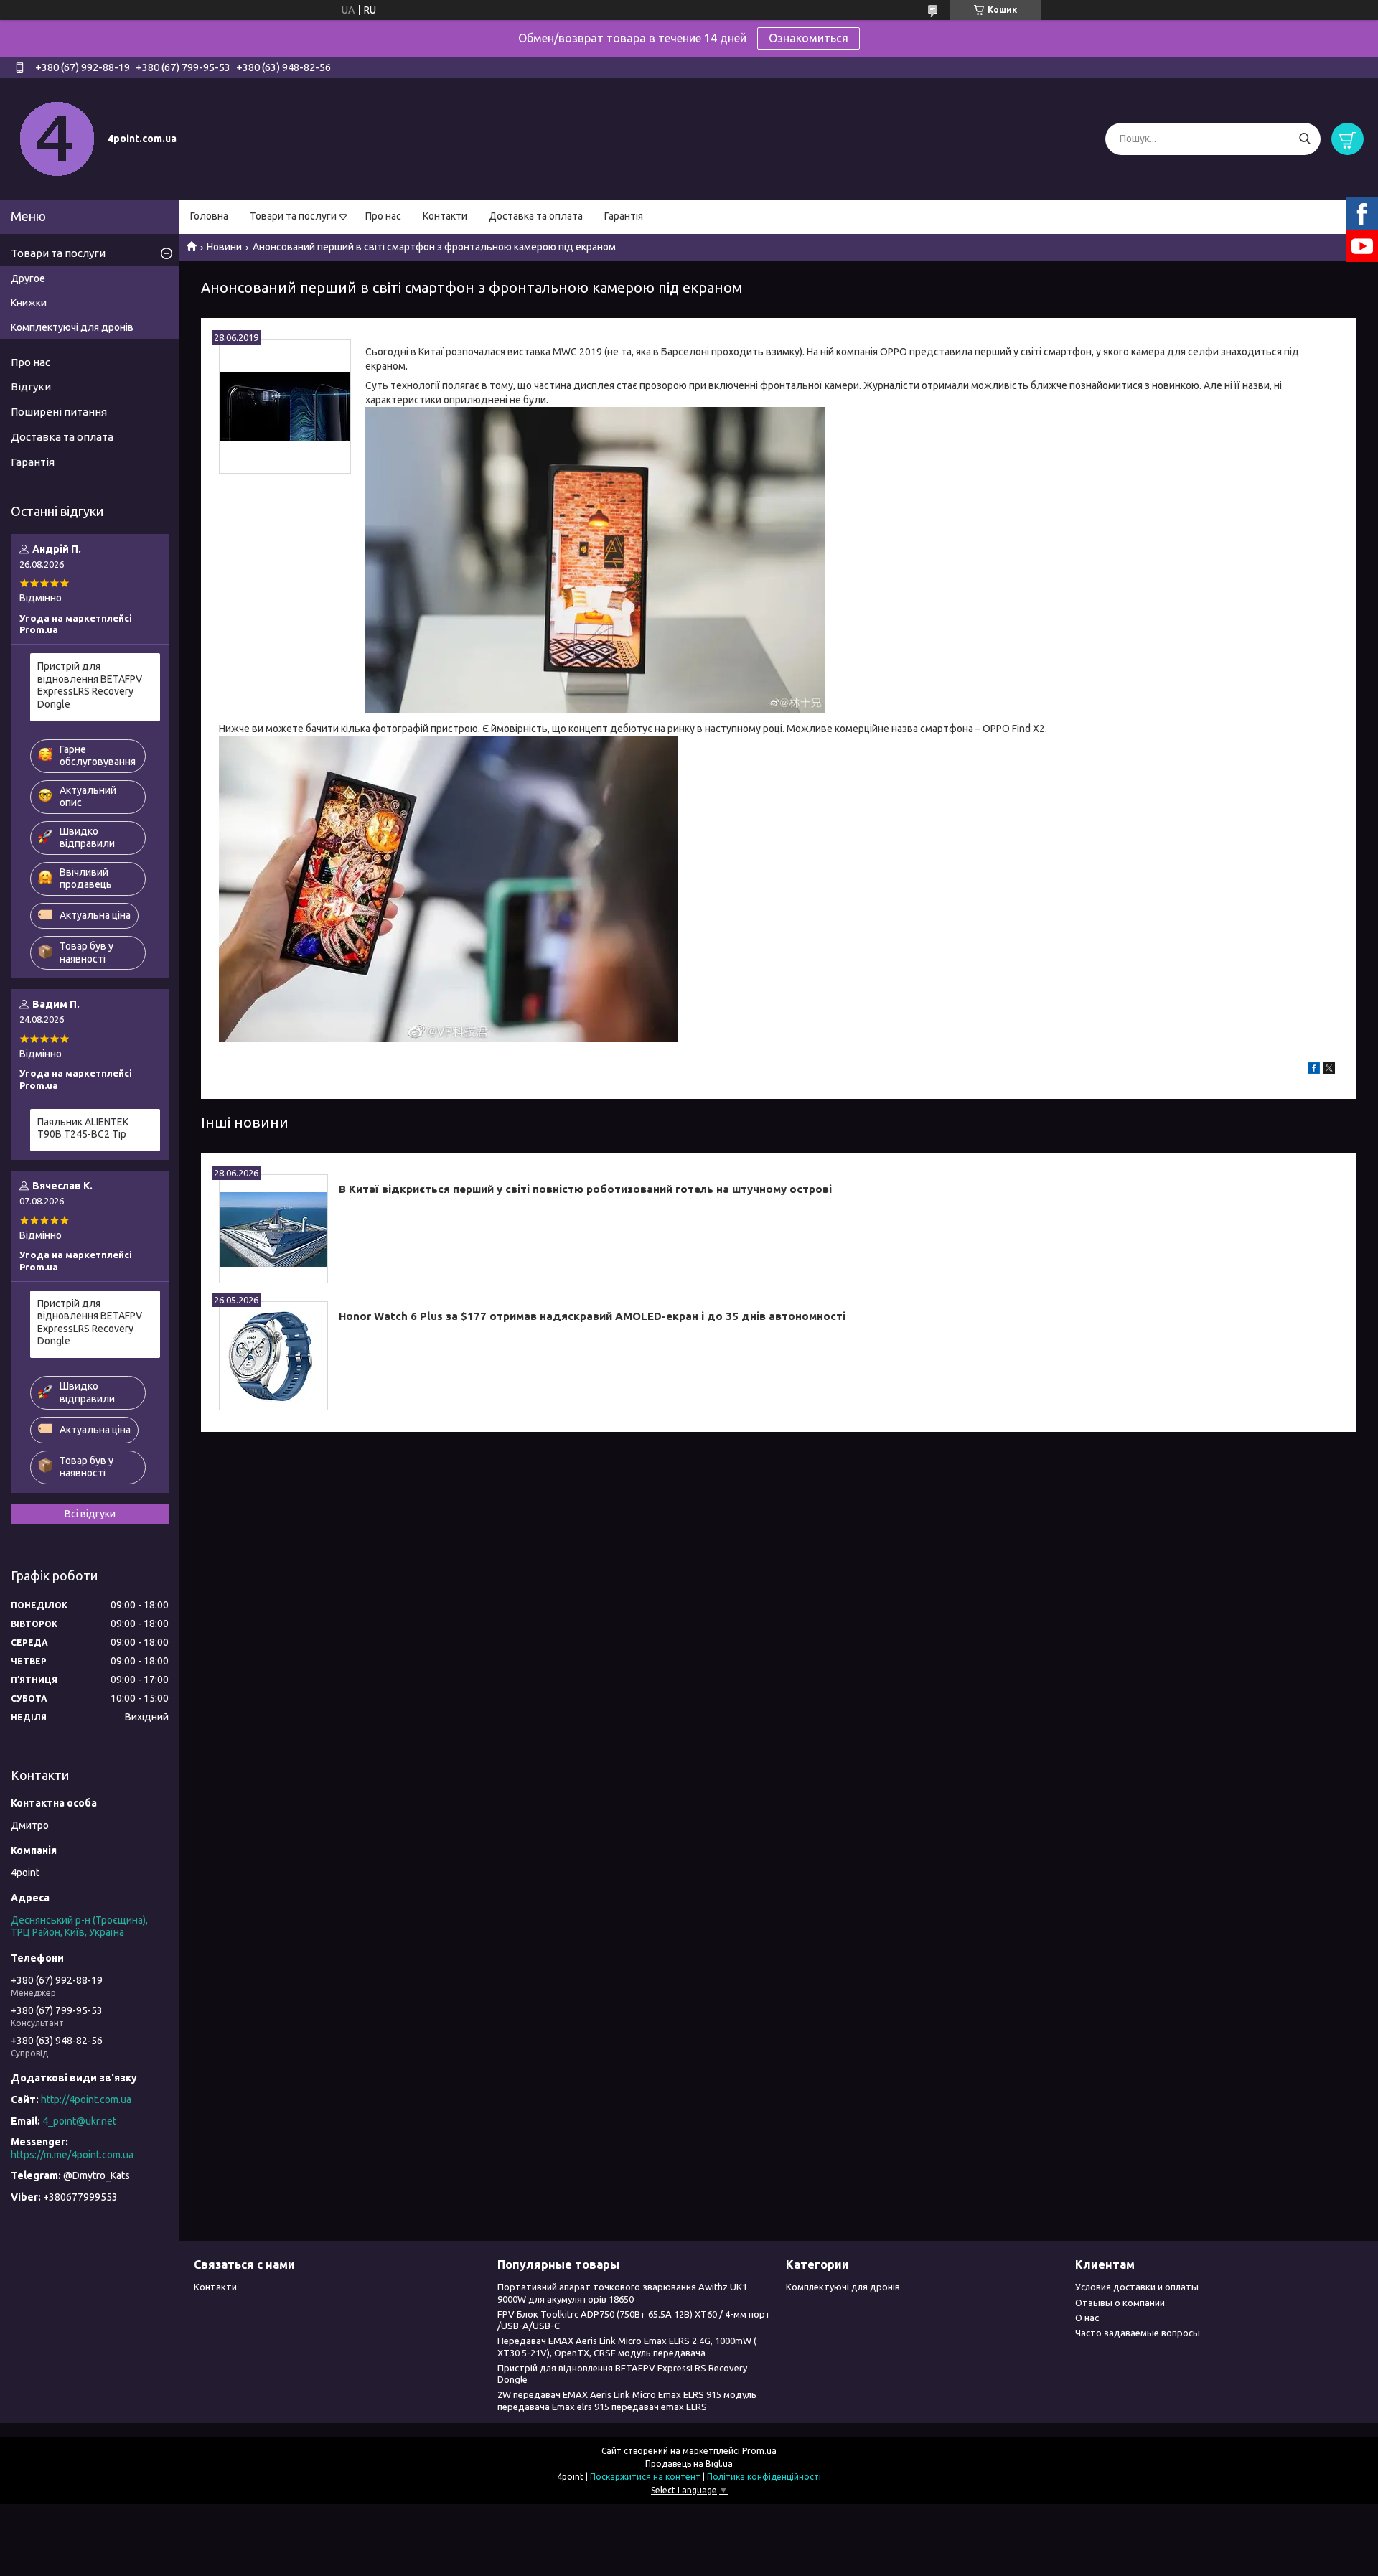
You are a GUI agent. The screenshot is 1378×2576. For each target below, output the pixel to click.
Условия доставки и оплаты (1137, 2287)
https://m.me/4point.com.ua (72, 2155)
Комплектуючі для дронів (72, 327)
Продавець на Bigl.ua (689, 2464)
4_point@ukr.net (79, 2121)
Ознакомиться (808, 38)
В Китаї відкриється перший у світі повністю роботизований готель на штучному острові (585, 1189)
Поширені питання (59, 412)
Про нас (383, 216)
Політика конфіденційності (764, 2477)
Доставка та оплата (536, 216)
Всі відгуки (90, 1514)
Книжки (29, 303)
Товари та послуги (293, 216)
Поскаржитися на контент (645, 2477)
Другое (28, 278)
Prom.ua (759, 2451)
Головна (209, 216)
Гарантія (624, 216)
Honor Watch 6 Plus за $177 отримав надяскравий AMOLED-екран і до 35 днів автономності (592, 1316)
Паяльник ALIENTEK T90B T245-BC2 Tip (83, 1128)
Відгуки (31, 387)
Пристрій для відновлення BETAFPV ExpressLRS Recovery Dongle (90, 685)
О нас (1087, 2318)
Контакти (445, 216)
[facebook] (1314, 1070)
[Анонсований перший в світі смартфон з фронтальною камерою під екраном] (285, 407)
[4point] (57, 138)
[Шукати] (1304, 139)
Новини (224, 247)
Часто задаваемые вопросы (1138, 2333)
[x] (1329, 1070)
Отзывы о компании (1120, 2303)
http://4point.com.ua (86, 2099)
